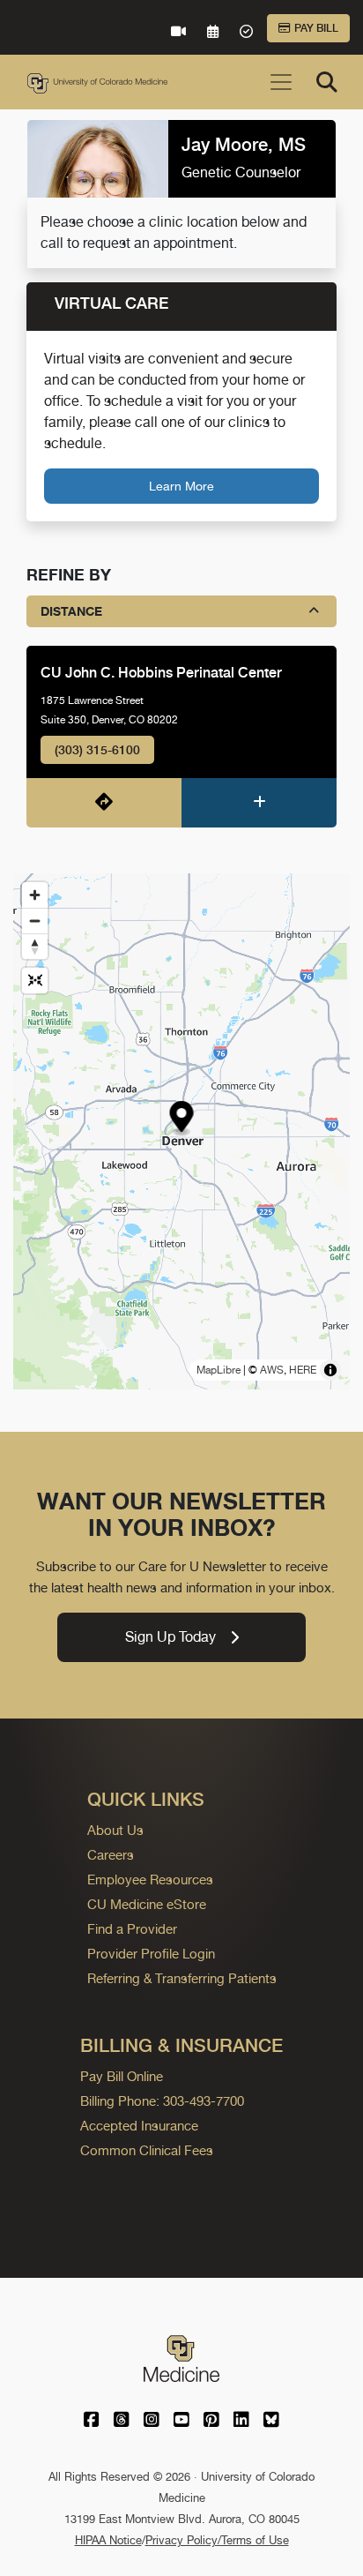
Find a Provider (132, 1929)
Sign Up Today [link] (170, 1637)
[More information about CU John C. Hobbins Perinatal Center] (259, 803)
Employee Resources (150, 1880)
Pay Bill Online (122, 2076)
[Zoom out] (35, 921)
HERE (303, 1370)
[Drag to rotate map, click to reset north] (35, 946)
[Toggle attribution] (330, 1370)
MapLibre (219, 1370)
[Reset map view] (35, 981)
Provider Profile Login (151, 1954)
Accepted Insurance (139, 2126)
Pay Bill (316, 28)
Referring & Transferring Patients (182, 1978)
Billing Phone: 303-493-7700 (162, 2101)
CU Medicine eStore (147, 1904)
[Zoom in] (35, 895)
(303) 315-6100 (97, 750)
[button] (182, 1119)
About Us (115, 1830)
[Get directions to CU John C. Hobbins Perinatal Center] (104, 803)
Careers (111, 1855)
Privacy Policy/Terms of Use (217, 2540)
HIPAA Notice (108, 2540)
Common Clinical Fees (147, 2150)
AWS (272, 1370)
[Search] (327, 82)
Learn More (181, 486)
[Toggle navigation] (281, 82)
